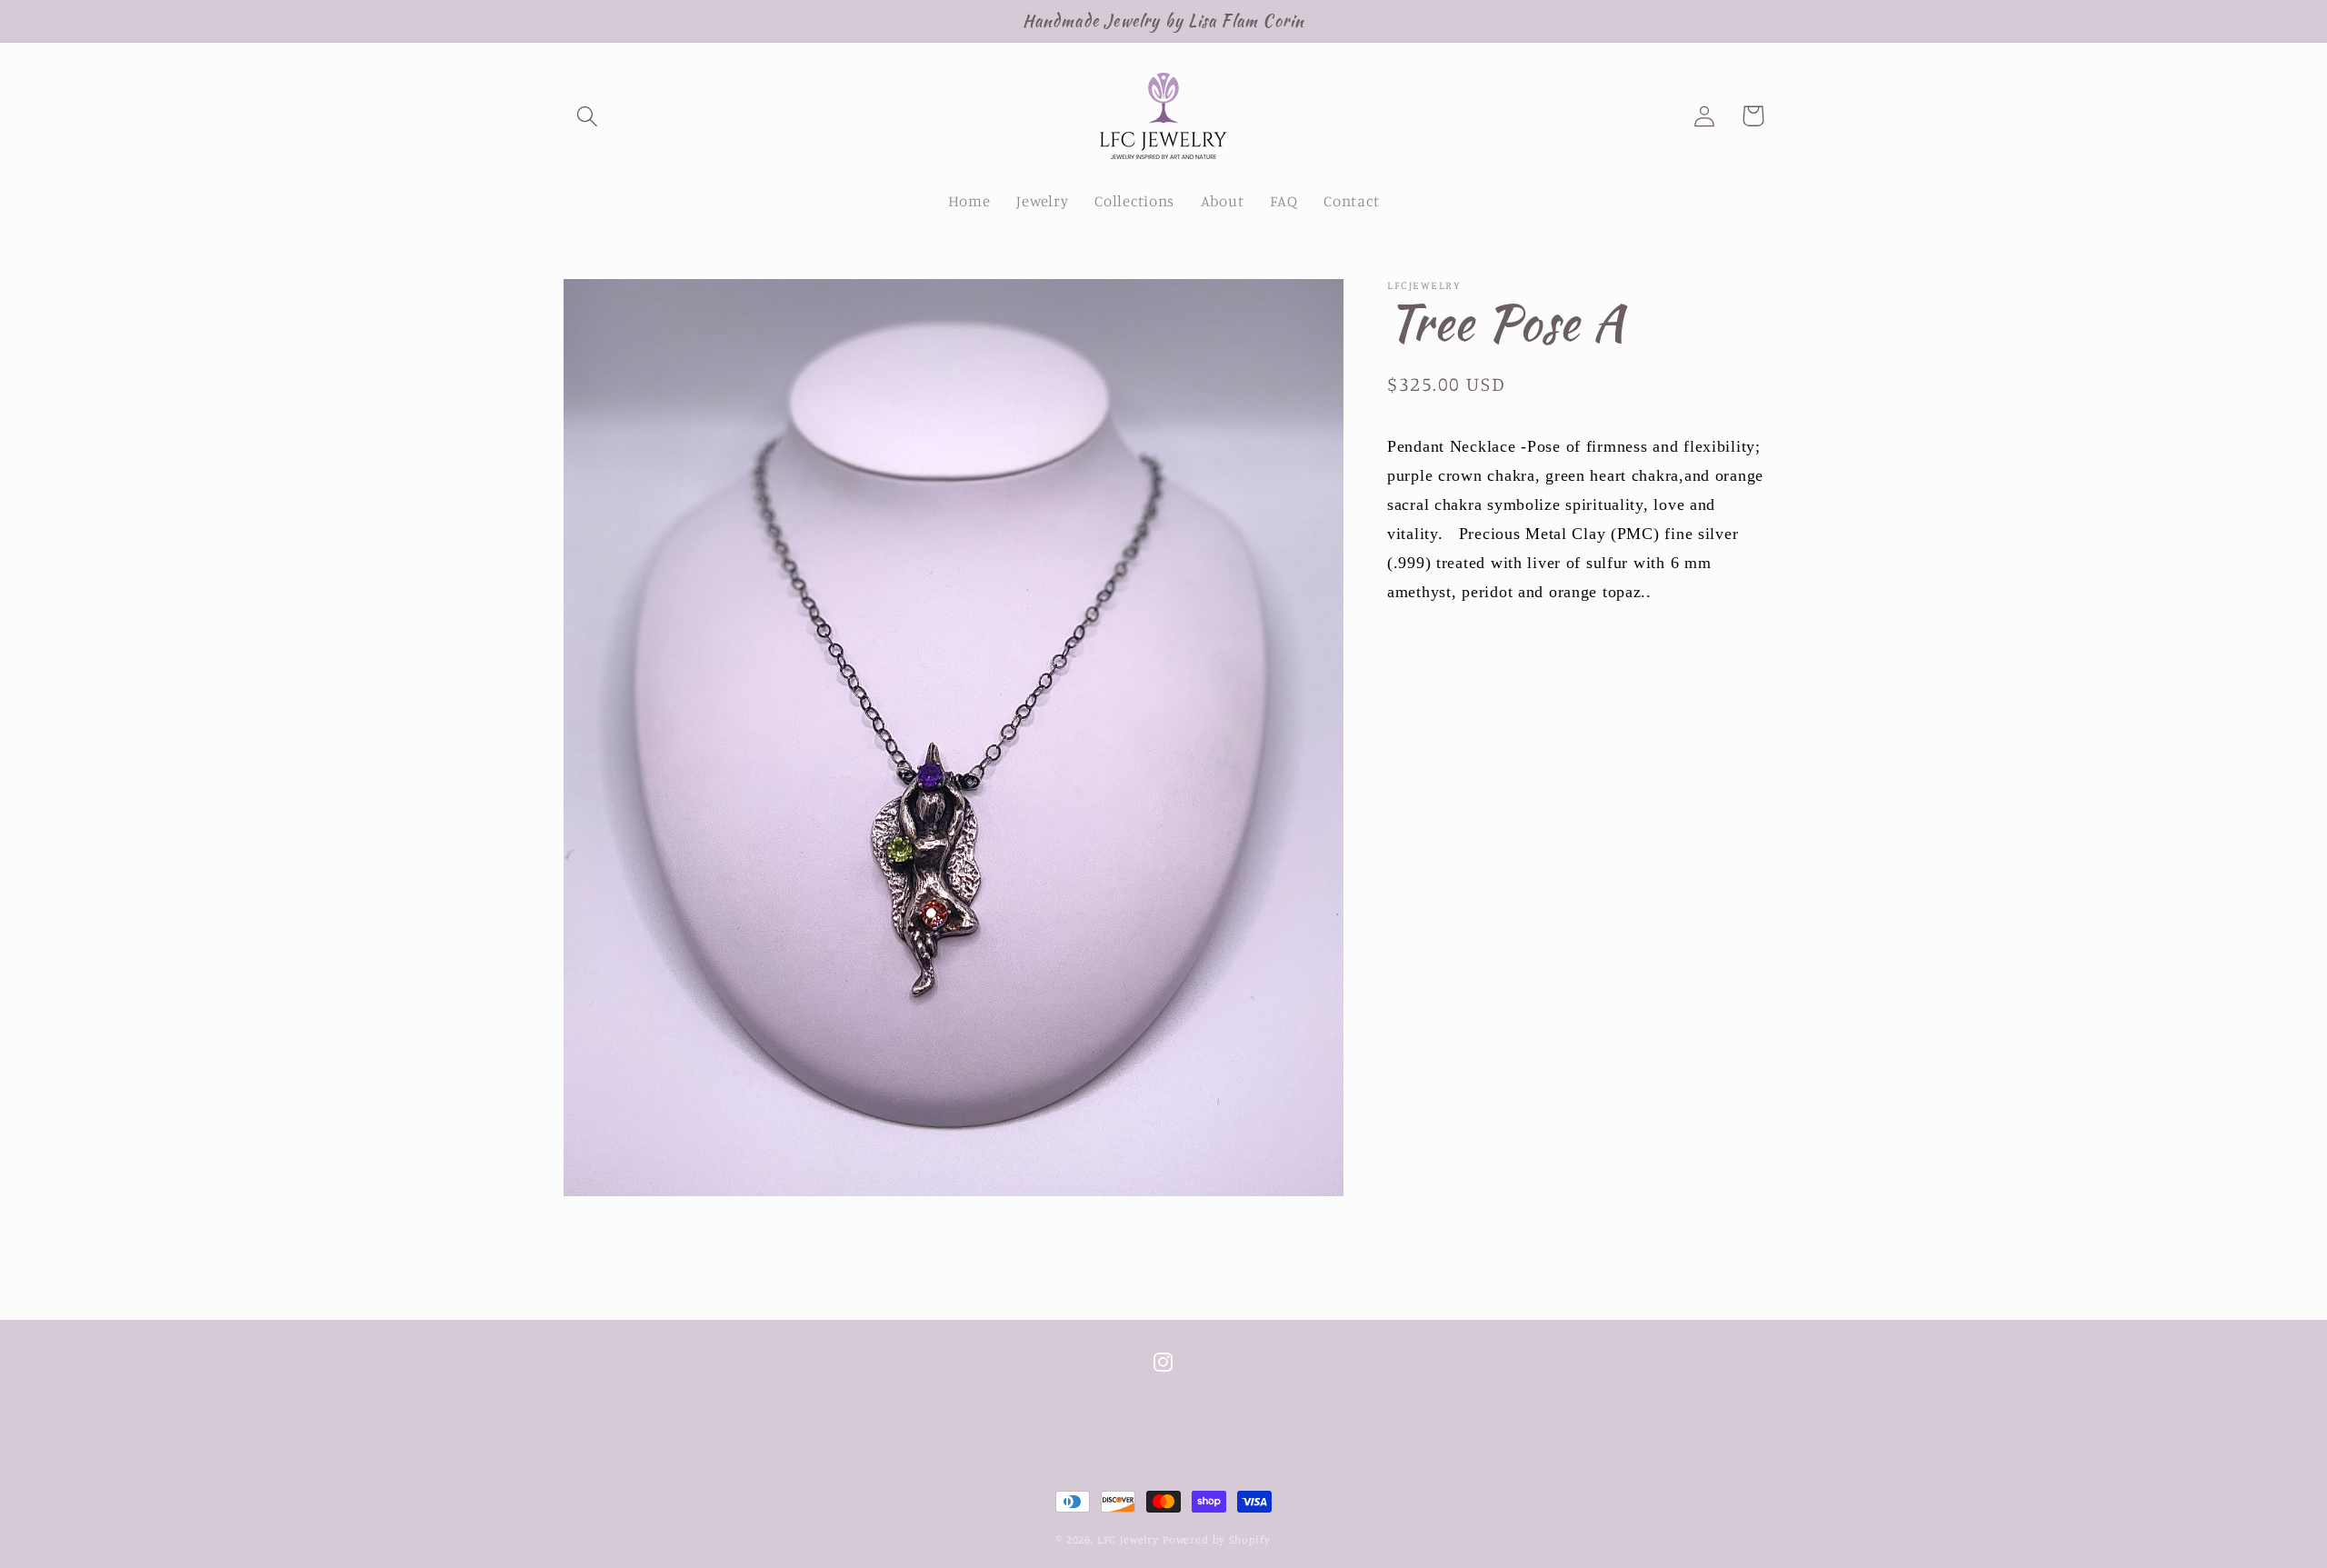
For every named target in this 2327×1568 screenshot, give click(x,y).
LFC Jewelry (1128, 1539)
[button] (588, 116)
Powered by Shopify (1217, 1539)
